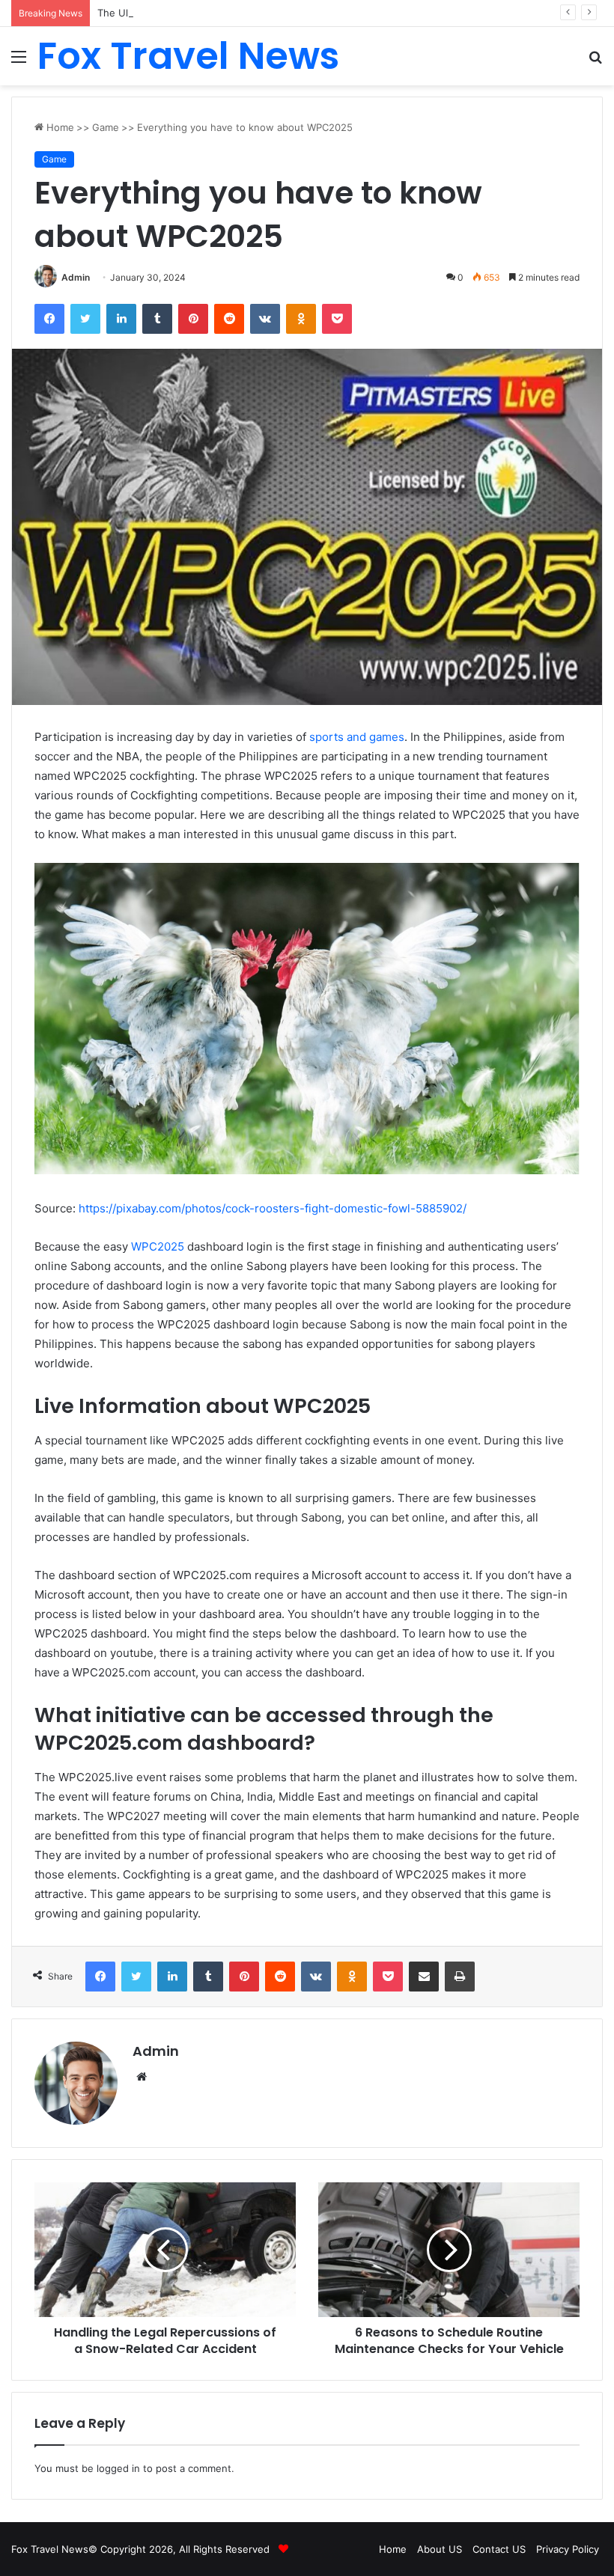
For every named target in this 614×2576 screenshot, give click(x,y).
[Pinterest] (193, 319)
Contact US (499, 2549)
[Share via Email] (424, 1977)
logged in (118, 2468)
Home (59, 127)
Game (106, 127)
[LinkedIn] (121, 319)
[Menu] (19, 62)
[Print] (460, 1977)
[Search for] (595, 62)
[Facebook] (49, 319)
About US (440, 2549)
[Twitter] (85, 319)
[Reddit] (229, 319)
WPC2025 (158, 1246)
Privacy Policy (568, 2549)
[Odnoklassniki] (301, 319)
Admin (76, 277)
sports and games (357, 737)
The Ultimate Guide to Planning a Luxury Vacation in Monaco (239, 13)
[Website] (142, 2077)
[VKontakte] (265, 319)
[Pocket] (337, 319)
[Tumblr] (157, 319)
